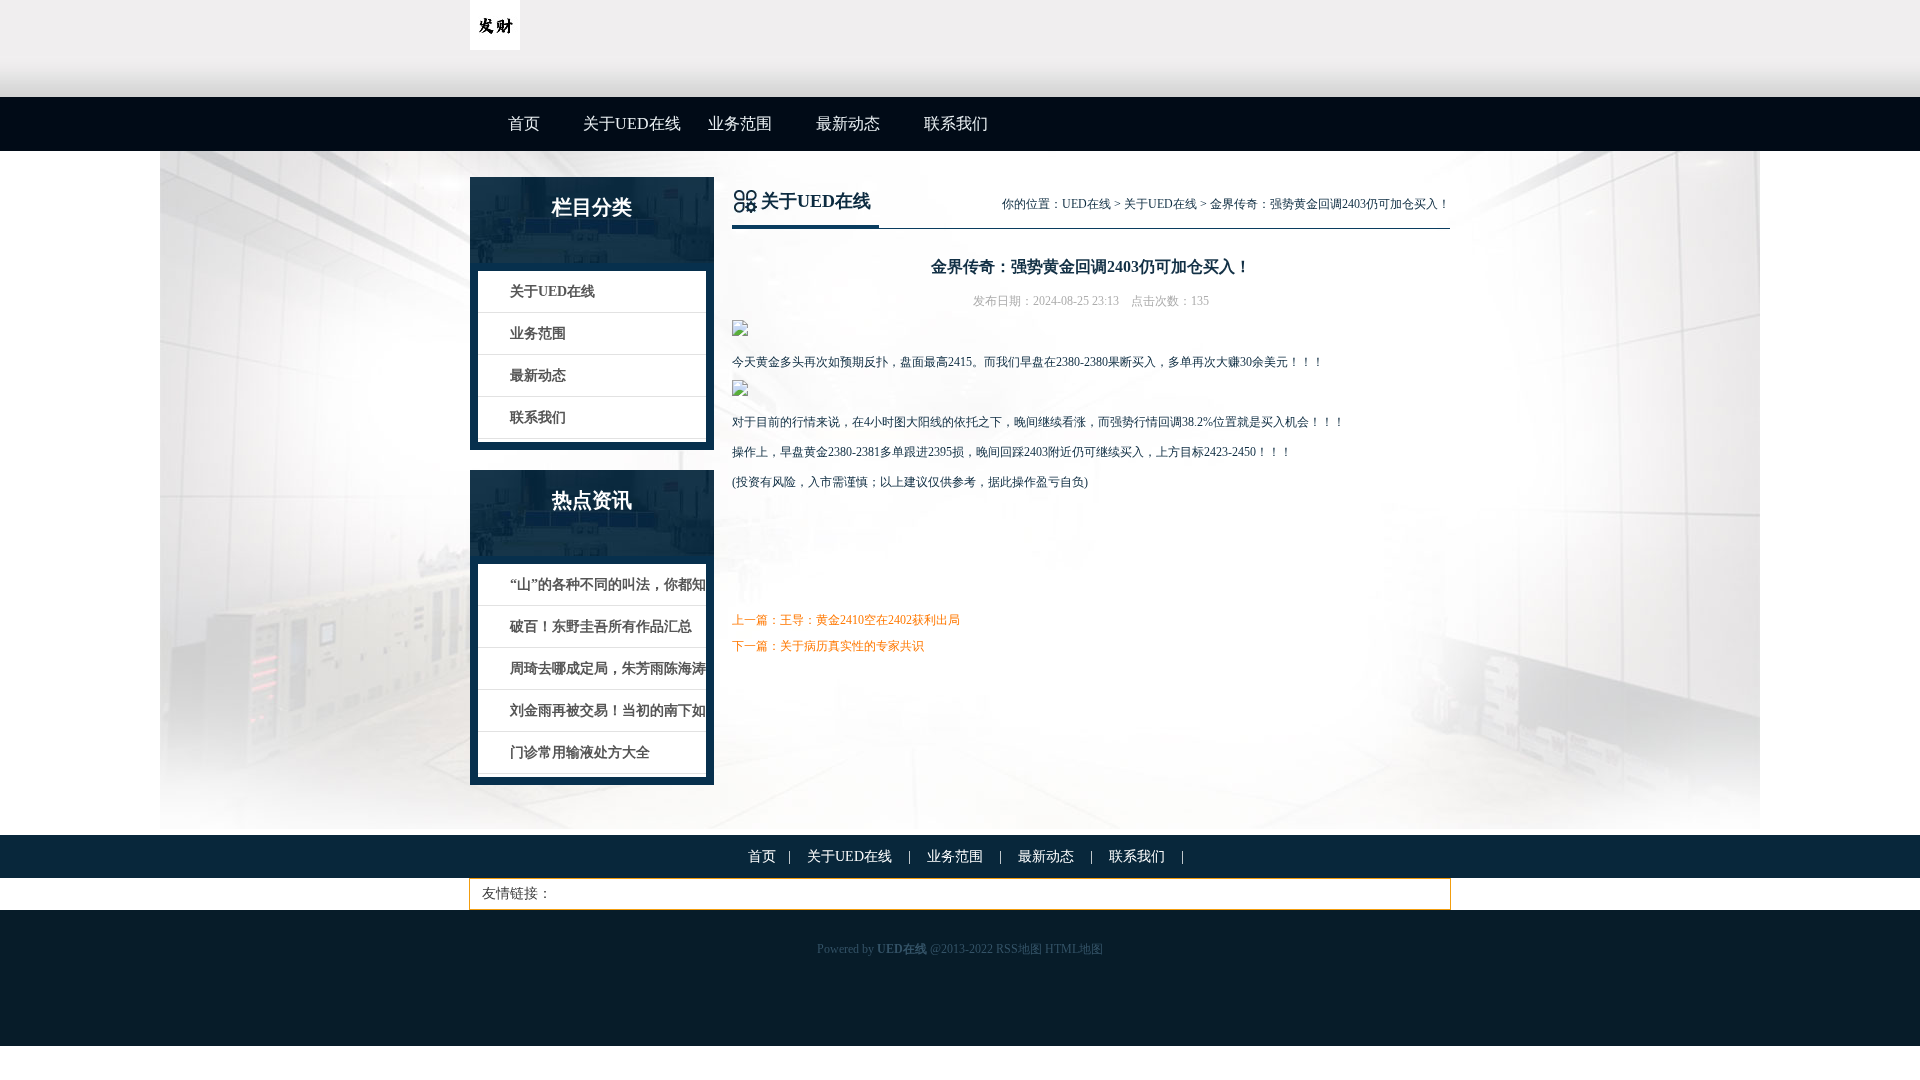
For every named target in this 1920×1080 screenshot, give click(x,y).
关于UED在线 (632, 123)
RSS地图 (1019, 949)
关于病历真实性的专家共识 (852, 646)
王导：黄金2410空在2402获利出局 (870, 620)
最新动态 (848, 123)
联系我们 (956, 123)
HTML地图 (1074, 949)
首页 (524, 123)
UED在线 (1086, 204)
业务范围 (740, 123)
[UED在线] (495, 46)
